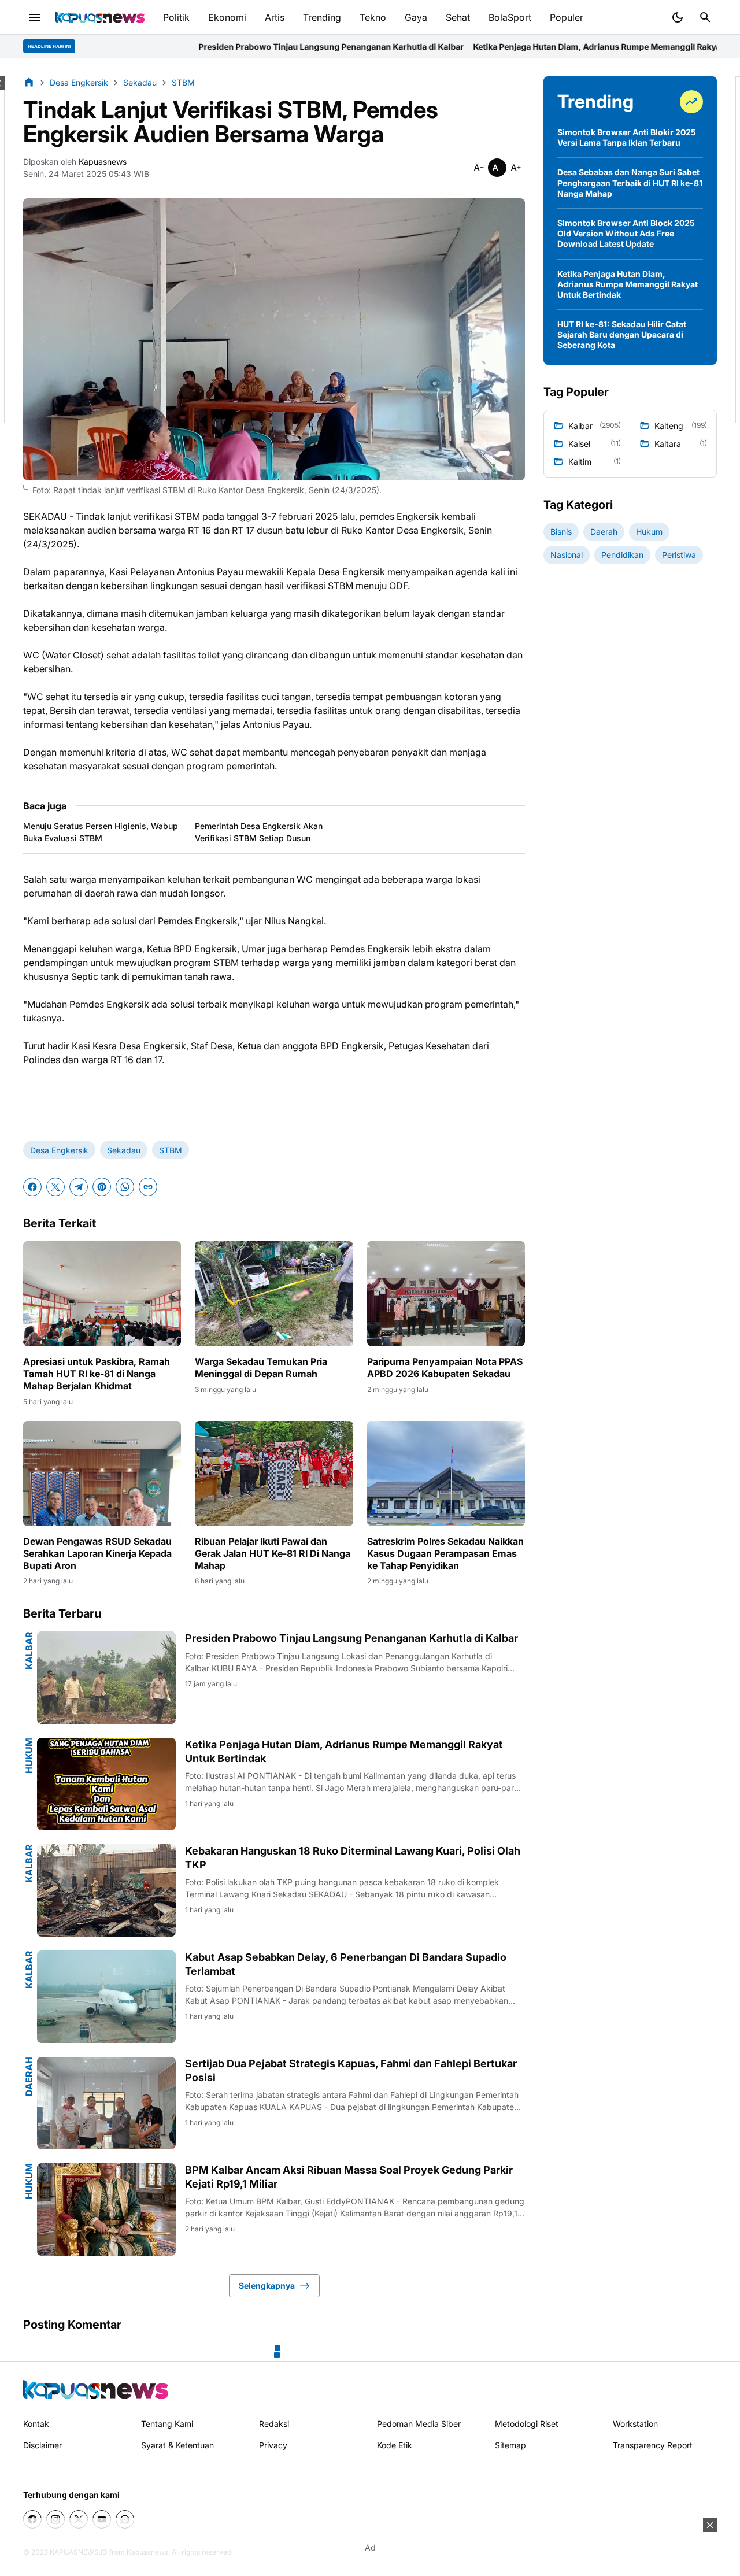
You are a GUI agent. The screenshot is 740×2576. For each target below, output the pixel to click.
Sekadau (124, 1150)
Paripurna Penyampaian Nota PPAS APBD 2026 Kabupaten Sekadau (445, 1367)
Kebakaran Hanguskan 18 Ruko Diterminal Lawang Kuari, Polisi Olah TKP (353, 1857)
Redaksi (274, 2424)
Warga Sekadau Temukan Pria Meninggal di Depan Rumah (261, 1367)
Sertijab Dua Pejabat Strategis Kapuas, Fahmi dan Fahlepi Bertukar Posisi (351, 2070)
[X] (55, 1187)
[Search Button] (705, 17)
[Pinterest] (102, 1187)
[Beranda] (29, 82)
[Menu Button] (35, 17)
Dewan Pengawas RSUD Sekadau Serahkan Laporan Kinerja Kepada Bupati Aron (97, 1553)
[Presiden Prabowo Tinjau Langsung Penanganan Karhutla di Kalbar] (106, 1678)
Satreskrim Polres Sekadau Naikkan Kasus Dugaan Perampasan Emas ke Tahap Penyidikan (445, 1553)
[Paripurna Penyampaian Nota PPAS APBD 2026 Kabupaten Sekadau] (446, 1294)
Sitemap (510, 2445)
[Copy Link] (148, 1187)
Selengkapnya (267, 2286)
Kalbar (29, 1650)
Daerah (29, 2077)
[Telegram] (79, 1187)
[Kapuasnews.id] (96, 2390)
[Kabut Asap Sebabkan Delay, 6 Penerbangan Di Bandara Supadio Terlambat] (106, 1997)
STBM (171, 1150)
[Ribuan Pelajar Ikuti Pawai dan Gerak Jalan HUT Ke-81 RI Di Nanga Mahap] (274, 1474)
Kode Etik (395, 2445)
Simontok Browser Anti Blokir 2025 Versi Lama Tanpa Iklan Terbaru (627, 137)
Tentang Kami (167, 2424)
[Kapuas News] (100, 17)
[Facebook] (32, 1187)
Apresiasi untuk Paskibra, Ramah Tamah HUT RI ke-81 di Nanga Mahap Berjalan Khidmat (97, 1374)
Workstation (635, 2424)
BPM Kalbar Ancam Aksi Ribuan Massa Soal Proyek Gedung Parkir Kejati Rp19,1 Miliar (349, 2177)
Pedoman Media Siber (419, 2424)
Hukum (29, 1756)
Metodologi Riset (527, 2424)
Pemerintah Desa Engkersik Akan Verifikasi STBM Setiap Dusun (259, 832)
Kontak (36, 2424)
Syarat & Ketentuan (177, 2445)
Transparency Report (653, 2445)
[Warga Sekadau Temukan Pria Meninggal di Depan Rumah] (274, 1294)
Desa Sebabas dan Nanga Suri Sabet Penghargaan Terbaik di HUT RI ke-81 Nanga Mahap (630, 182)
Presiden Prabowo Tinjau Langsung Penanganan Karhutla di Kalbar (185, 47)
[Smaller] (479, 168)
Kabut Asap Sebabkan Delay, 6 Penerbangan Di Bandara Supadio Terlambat (346, 1964)
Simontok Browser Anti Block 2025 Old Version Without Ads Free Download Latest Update (626, 233)
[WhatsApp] (125, 1187)
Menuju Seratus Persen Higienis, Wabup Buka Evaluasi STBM (101, 832)
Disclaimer (42, 2445)
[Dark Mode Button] (678, 17)
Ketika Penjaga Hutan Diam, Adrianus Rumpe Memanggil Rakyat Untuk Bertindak (485, 47)
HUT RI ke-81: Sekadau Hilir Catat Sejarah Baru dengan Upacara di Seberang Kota (622, 334)
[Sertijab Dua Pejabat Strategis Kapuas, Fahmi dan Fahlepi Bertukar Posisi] (106, 2103)
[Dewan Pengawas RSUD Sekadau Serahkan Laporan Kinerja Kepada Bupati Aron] (102, 1474)
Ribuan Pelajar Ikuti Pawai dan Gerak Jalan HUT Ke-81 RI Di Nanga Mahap (273, 1553)
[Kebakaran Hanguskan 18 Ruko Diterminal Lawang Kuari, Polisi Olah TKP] (106, 1890)
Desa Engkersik (59, 1150)
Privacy (273, 2445)
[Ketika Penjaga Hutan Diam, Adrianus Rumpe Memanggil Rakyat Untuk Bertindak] (106, 1784)
